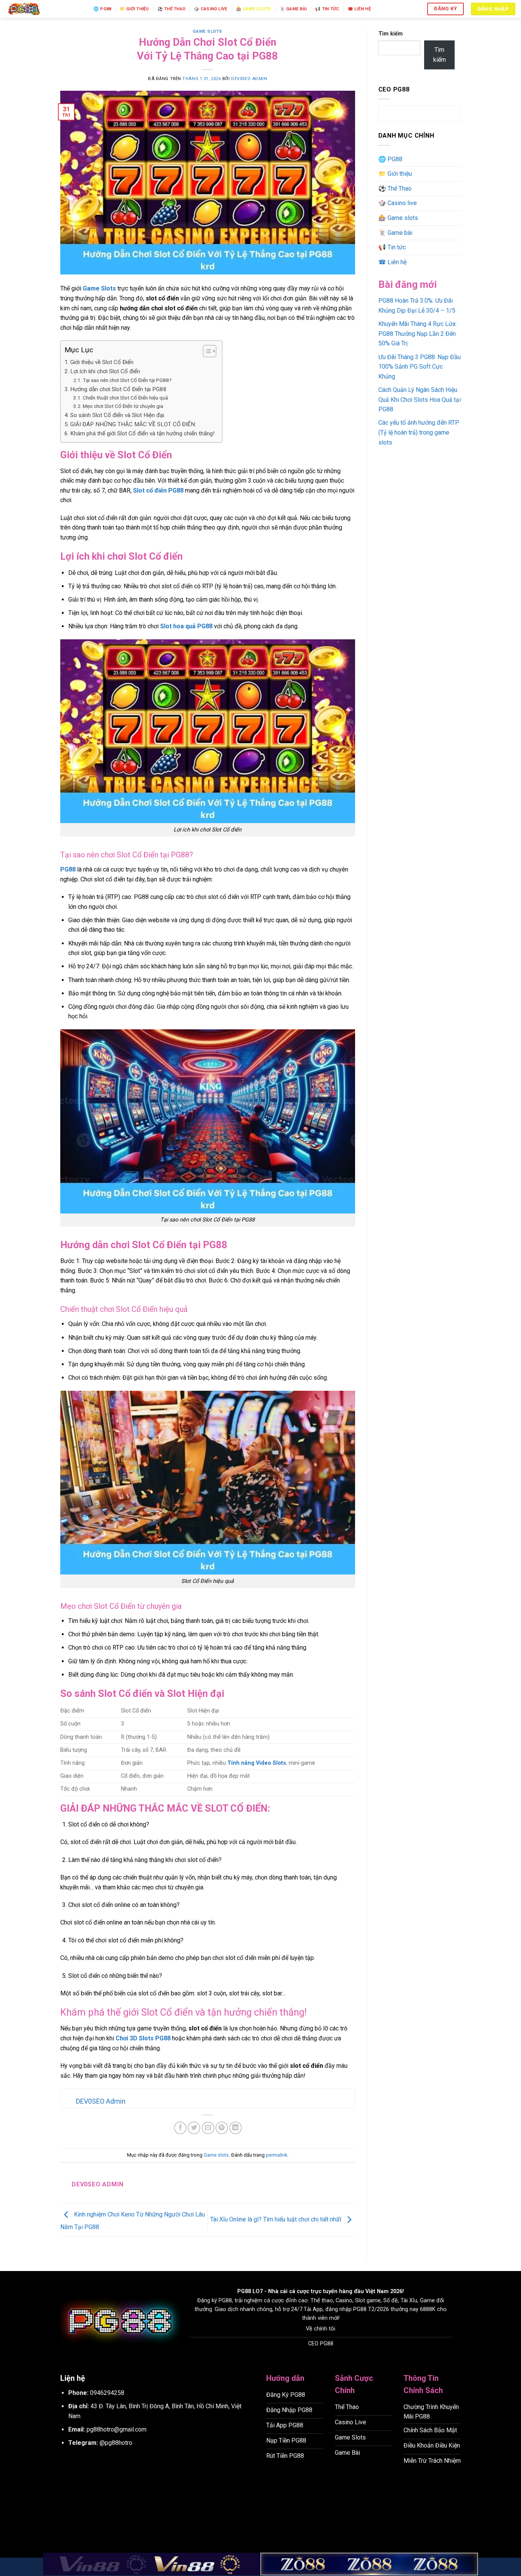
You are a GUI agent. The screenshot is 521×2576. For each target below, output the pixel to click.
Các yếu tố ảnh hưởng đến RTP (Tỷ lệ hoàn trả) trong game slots (419, 432)
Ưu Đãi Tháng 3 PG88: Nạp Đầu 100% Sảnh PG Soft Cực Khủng (420, 367)
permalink (277, 2155)
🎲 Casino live (211, 9)
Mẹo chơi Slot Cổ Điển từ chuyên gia (123, 406)
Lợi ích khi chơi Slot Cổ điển (105, 371)
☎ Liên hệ (359, 9)
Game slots (207, 31)
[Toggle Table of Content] (206, 351)
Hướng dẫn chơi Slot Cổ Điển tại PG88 (118, 389)
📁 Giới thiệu (134, 9)
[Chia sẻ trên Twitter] (194, 2128)
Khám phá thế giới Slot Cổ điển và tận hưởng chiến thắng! (142, 433)
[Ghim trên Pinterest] (222, 2128)
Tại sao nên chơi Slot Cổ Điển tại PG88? (127, 380)
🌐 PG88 (102, 9)
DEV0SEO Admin (249, 79)
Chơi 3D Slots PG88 (143, 2038)
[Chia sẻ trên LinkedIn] (236, 2128)
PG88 (244, 2291)
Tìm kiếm (391, 34)
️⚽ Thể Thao (171, 9)
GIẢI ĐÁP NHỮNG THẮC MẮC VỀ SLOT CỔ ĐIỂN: (133, 424)
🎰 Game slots (254, 9)
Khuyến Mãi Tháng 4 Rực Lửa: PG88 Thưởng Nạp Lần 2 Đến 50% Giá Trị (417, 334)
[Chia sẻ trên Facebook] (180, 2128)
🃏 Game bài (293, 9)
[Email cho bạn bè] (208, 2128)
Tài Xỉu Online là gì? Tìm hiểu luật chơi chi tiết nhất (277, 2219)
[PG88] (44, 9)
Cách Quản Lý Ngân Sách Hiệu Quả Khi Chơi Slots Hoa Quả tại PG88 (420, 400)
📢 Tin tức (327, 9)
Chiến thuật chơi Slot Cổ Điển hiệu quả (125, 398)
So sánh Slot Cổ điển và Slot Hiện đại (117, 415)
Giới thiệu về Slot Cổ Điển (102, 362)
